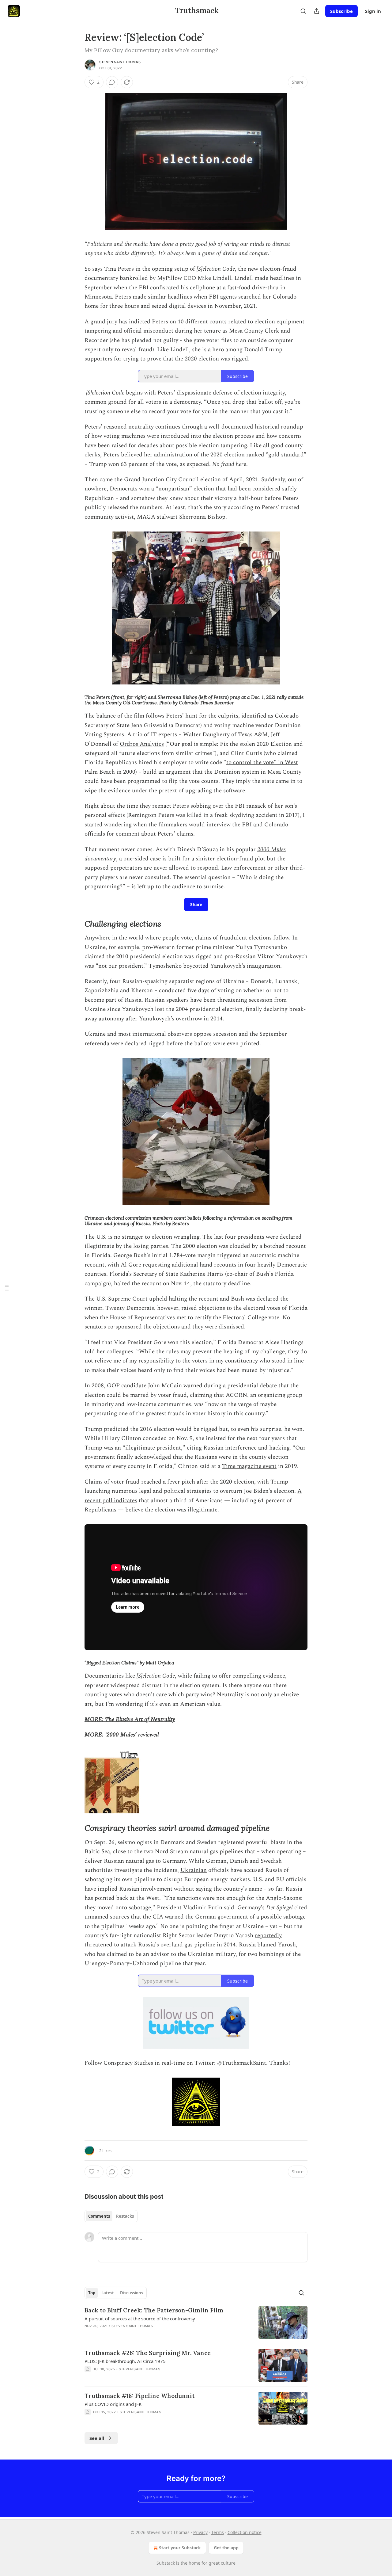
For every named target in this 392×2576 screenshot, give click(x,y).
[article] (196, 2323)
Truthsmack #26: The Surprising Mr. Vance (148, 2353)
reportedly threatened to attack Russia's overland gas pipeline (183, 1940)
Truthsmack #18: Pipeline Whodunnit (139, 2396)
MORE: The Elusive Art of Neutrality (130, 1719)
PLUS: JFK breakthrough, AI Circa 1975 (125, 2361)
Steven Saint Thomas (120, 62)
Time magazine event (249, 1466)
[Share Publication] (317, 11)
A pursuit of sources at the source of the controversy (140, 2319)
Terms (218, 2532)
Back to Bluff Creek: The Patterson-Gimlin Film (154, 2310)
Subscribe (341, 11)
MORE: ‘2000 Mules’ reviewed (122, 1735)
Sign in (373, 11)
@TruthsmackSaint (242, 2063)
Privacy (200, 2532)
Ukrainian (194, 1870)
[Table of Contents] (7, 1288)
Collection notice (245, 2532)
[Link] (76, 924)
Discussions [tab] (132, 2293)
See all (97, 2438)
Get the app (226, 2548)
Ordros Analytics (142, 744)
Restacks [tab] (125, 2216)
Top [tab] (92, 2293)
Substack (166, 2563)
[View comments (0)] (112, 82)
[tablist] (111, 2216)
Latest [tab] (108, 2293)
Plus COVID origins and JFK (113, 2404)
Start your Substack (180, 2548)
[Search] (303, 11)
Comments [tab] (99, 2216)
